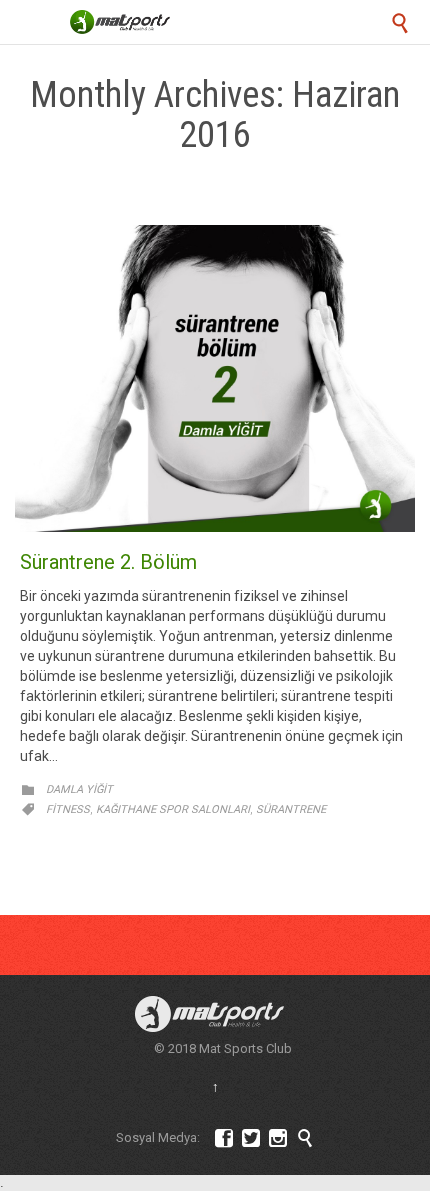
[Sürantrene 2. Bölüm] (215, 378)
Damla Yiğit (79, 789)
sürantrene (291, 809)
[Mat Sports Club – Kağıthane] (120, 22)
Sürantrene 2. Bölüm (108, 562)
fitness (68, 809)
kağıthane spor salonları (173, 809)
